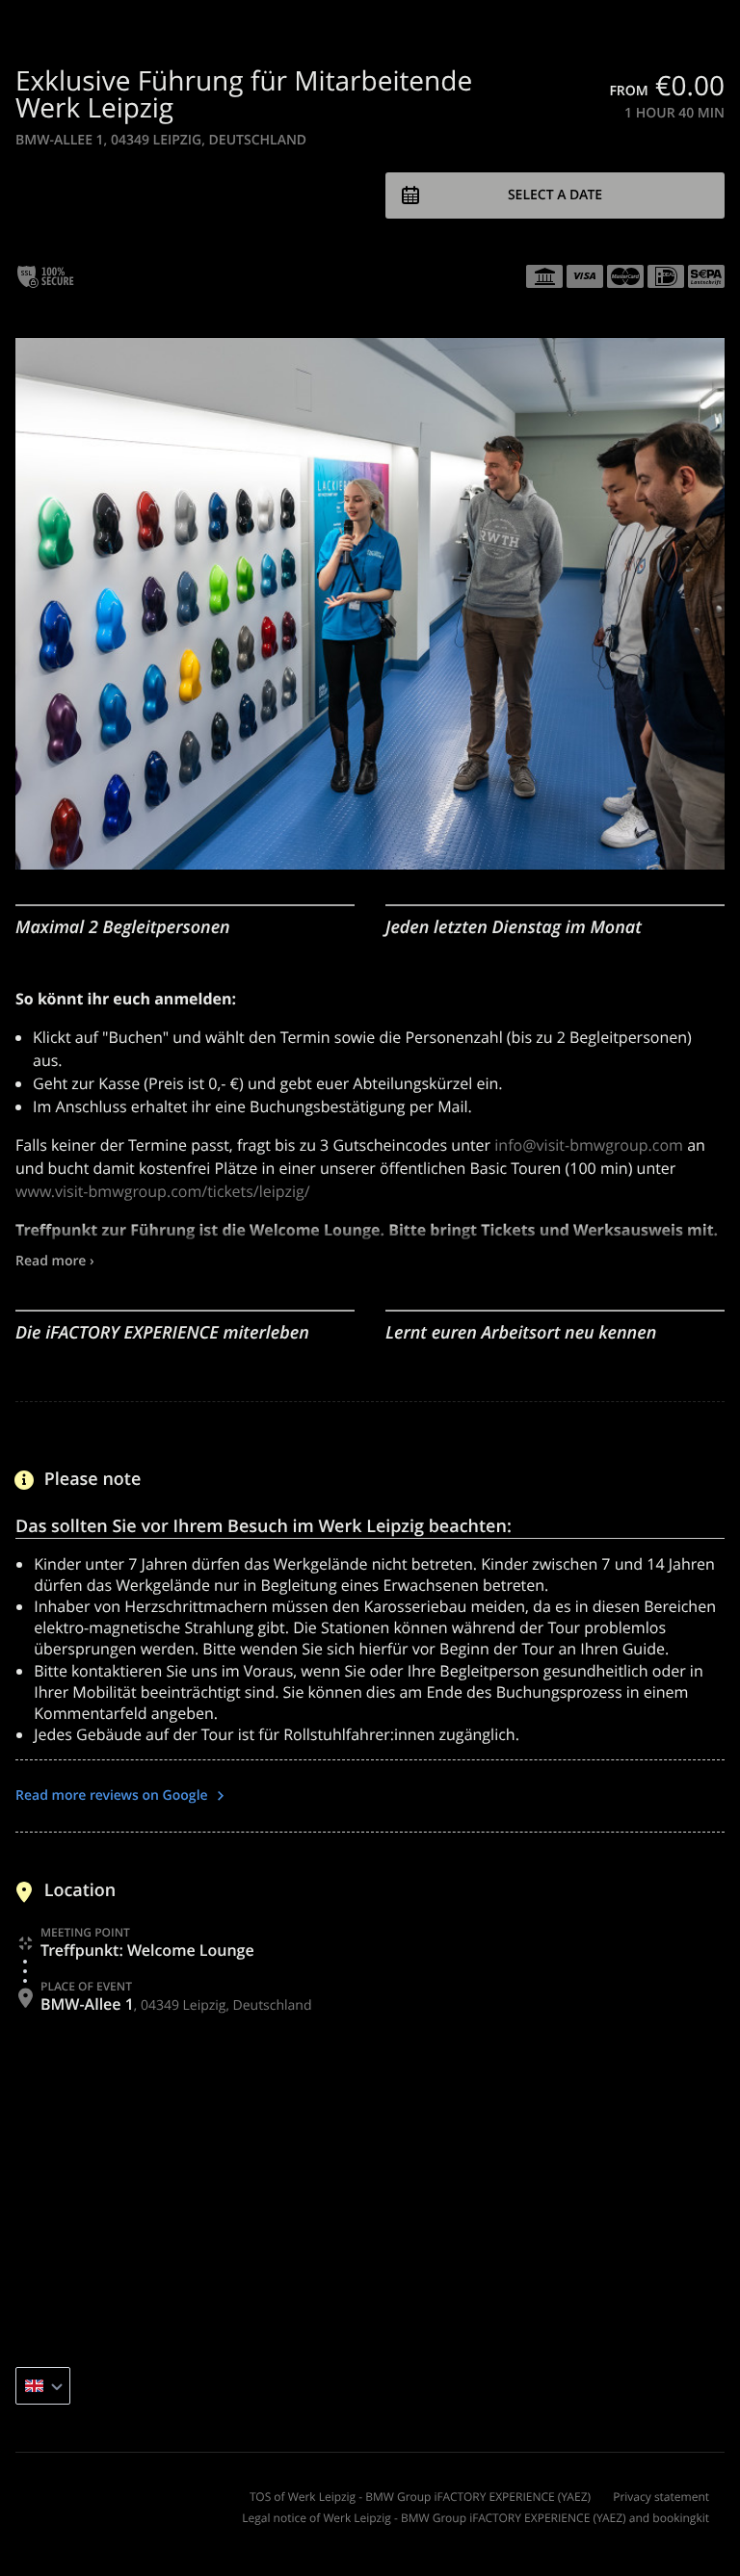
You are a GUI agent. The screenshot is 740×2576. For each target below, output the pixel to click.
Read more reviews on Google (113, 1795)
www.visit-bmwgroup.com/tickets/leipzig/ (163, 1191)
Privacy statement (661, 2497)
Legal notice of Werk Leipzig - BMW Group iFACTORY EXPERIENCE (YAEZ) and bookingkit (476, 2518)
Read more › (55, 1261)
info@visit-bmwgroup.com (589, 1145)
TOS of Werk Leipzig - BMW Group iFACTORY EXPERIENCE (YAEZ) (420, 2497)
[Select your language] (43, 2386)
